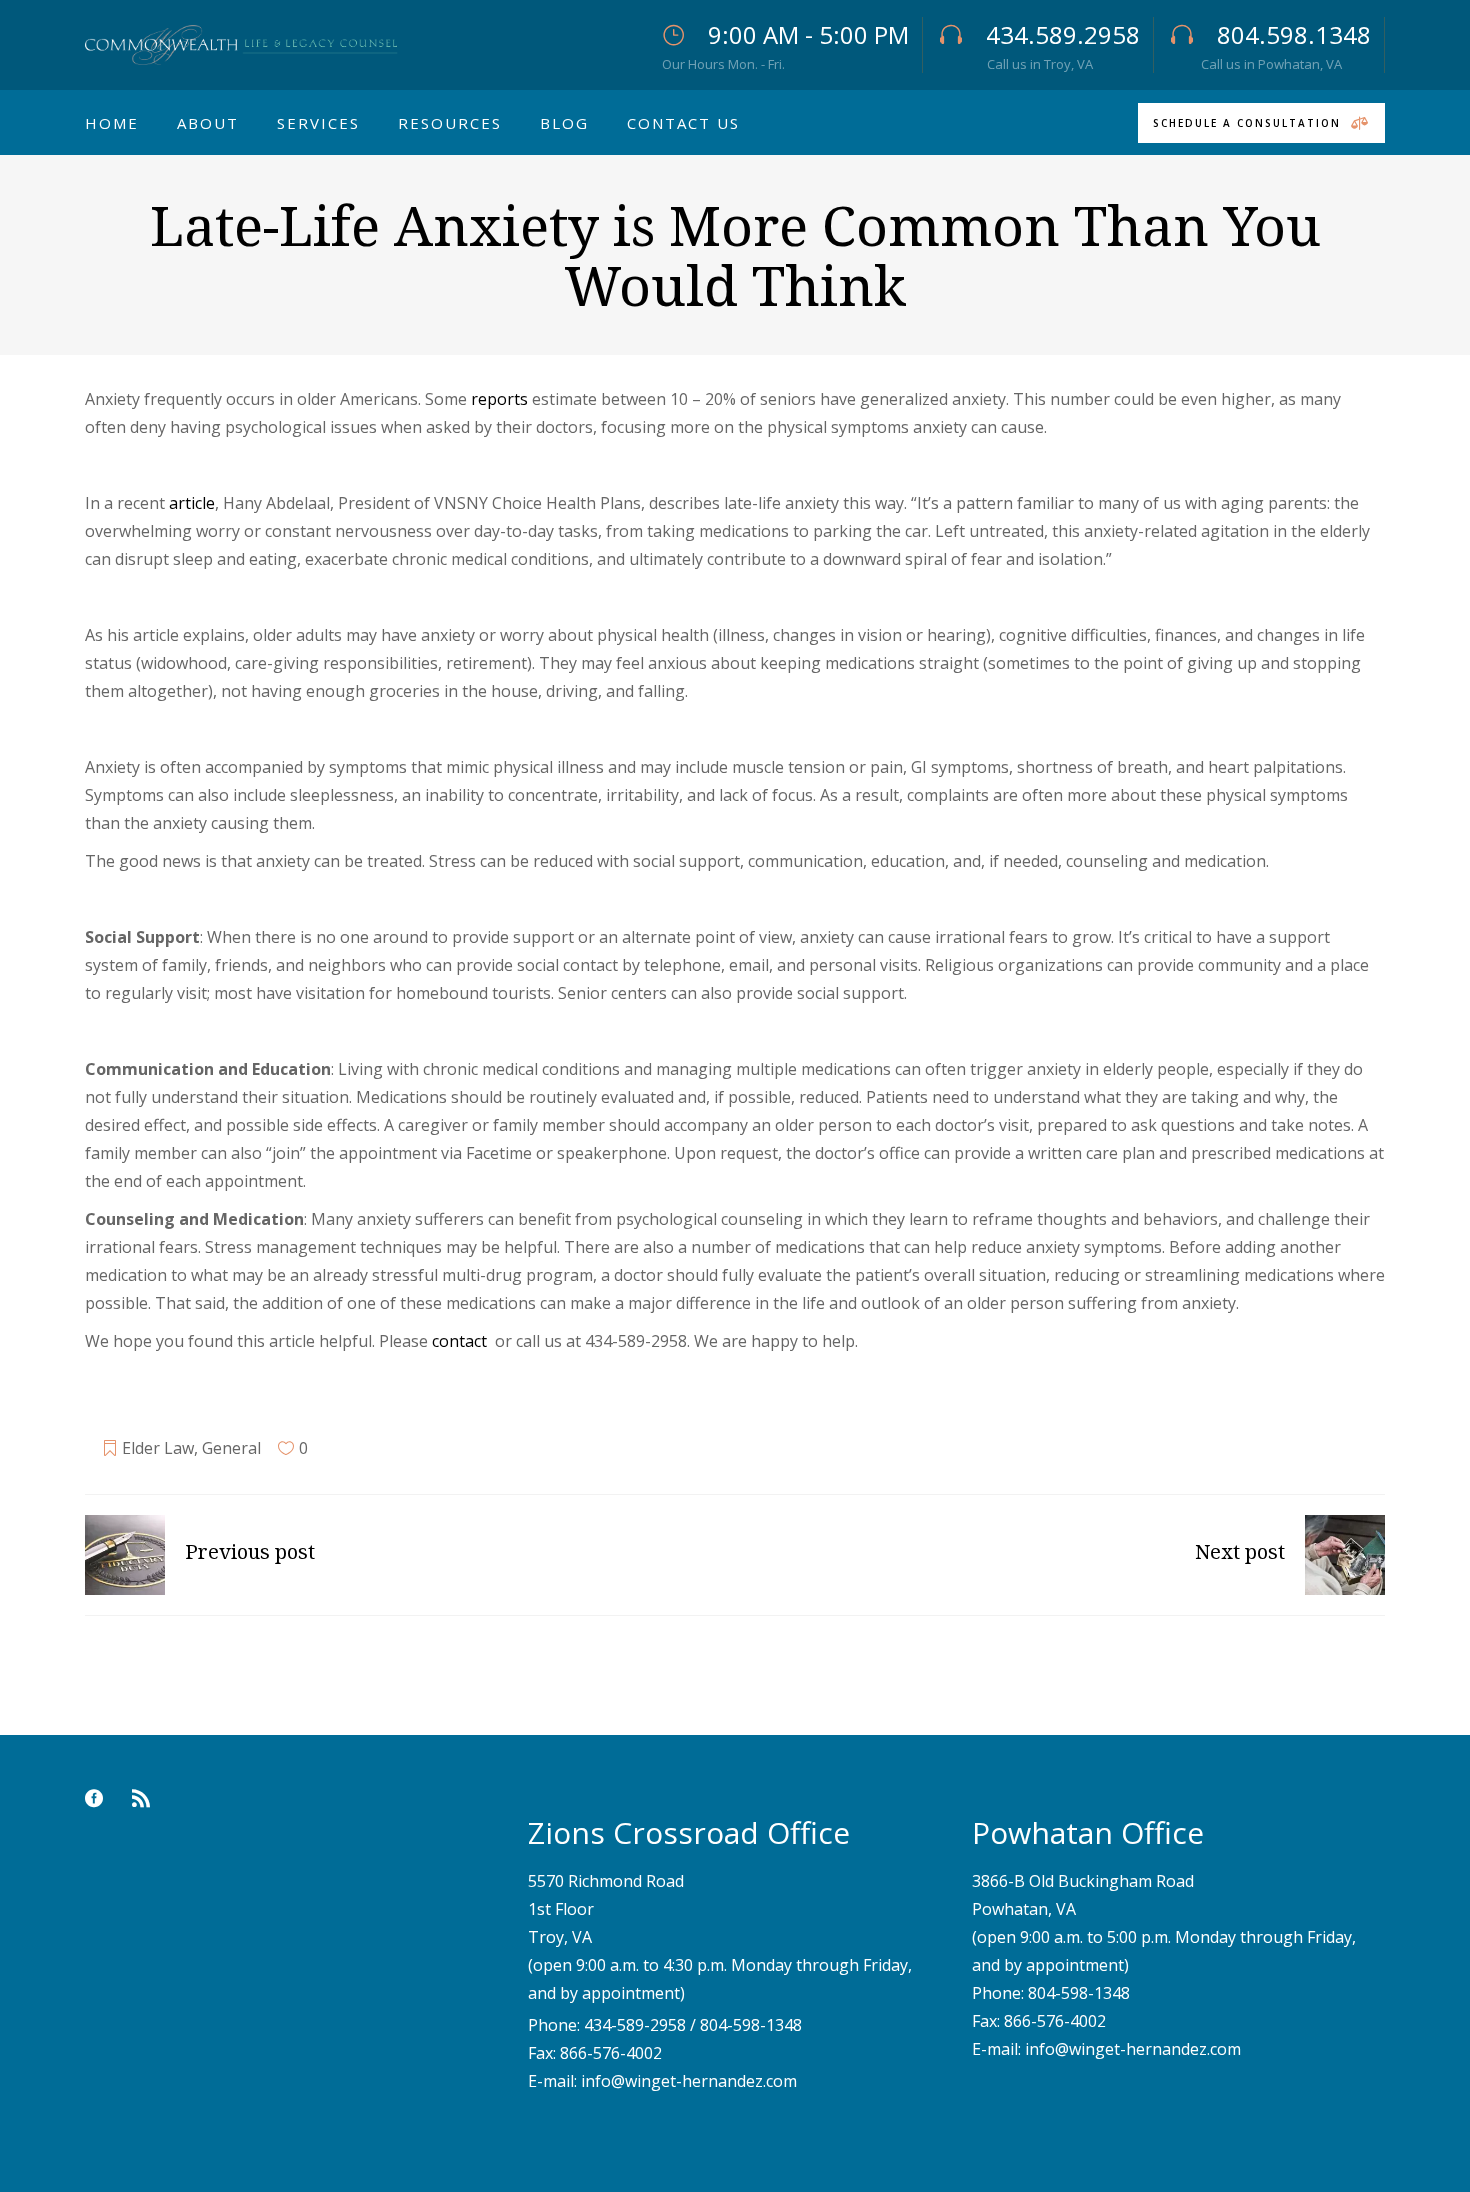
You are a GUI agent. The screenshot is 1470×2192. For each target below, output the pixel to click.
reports (499, 399)
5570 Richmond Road (606, 1881)
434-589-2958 (635, 2025)
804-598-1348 (751, 2025)
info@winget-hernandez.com (689, 2081)
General (231, 1448)
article (192, 503)
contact (461, 1341)
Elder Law (158, 1448)
